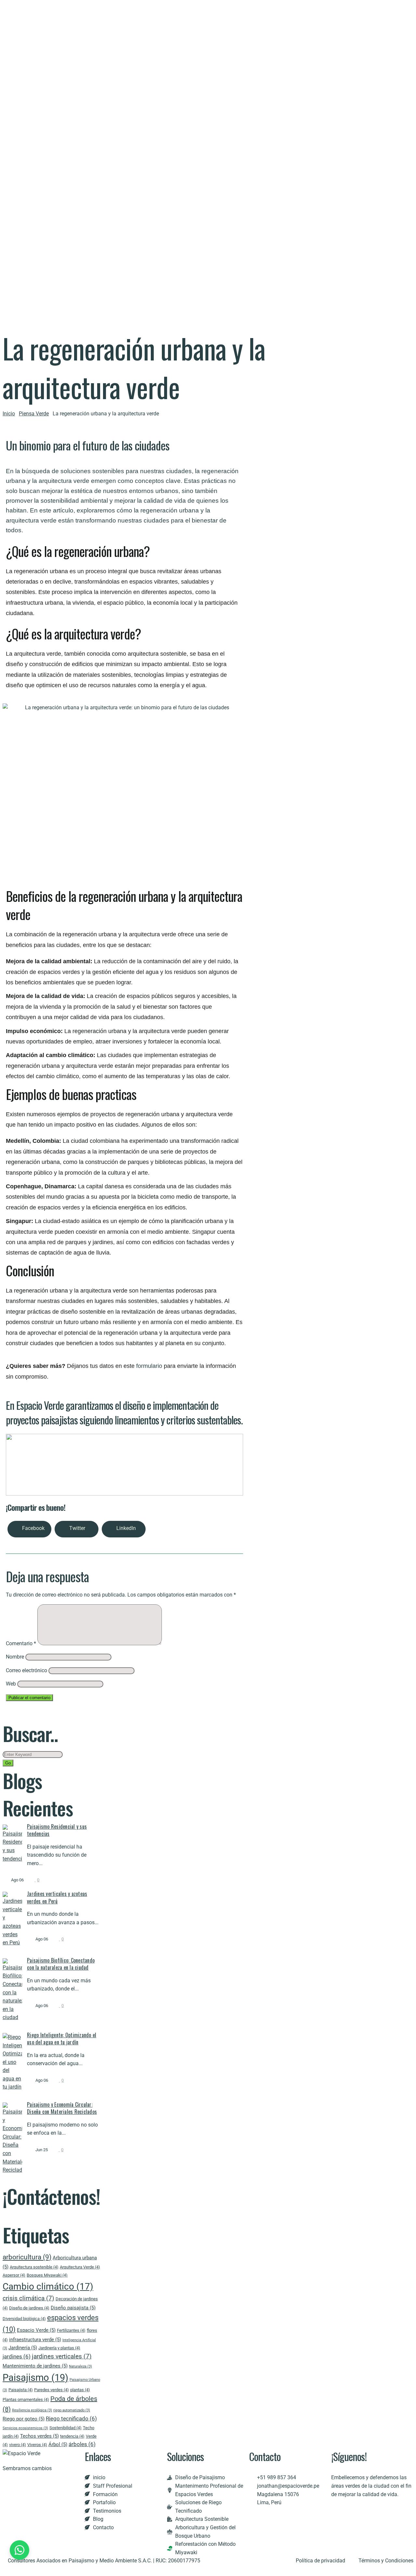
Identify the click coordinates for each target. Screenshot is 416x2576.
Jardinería (23, 2348)
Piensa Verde (34, 414)
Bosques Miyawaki (47, 2275)
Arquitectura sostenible (34, 2267)
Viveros (37, 2445)
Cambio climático (48, 2286)
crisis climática (28, 2298)
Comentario (21, 1643)
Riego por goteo (24, 2419)
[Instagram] (275, 2515)
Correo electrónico (26, 1670)
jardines (17, 2356)
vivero (18, 2445)
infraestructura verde (35, 2340)
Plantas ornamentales (26, 2399)
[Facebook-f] (257, 2515)
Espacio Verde (36, 2330)
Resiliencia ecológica (32, 2410)
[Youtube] (310, 2515)
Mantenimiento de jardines (35, 2366)
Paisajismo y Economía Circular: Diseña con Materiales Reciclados (62, 2108)
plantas (80, 2390)
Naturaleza (80, 2366)
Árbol (58, 2444)
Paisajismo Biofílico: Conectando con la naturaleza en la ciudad (61, 1964)
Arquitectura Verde (80, 2267)
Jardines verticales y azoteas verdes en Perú (57, 1897)
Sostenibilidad (65, 2428)
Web (11, 1684)
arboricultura (27, 2257)
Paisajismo (35, 2378)
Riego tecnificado (71, 2418)
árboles (82, 2444)
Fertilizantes (71, 2330)
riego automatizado (72, 2410)
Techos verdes (39, 2436)
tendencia (72, 2436)
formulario (149, 1366)
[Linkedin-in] (292, 2515)
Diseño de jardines (29, 2308)
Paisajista (21, 2390)
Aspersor (14, 2275)
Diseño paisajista (73, 2308)
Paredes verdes (52, 2390)
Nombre (15, 1657)
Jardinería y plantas (59, 2348)
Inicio (9, 414)
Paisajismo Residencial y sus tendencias (57, 1830)
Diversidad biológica (24, 2319)
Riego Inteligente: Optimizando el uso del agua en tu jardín (62, 2039)
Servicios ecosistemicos (25, 2428)
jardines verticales (62, 2356)
